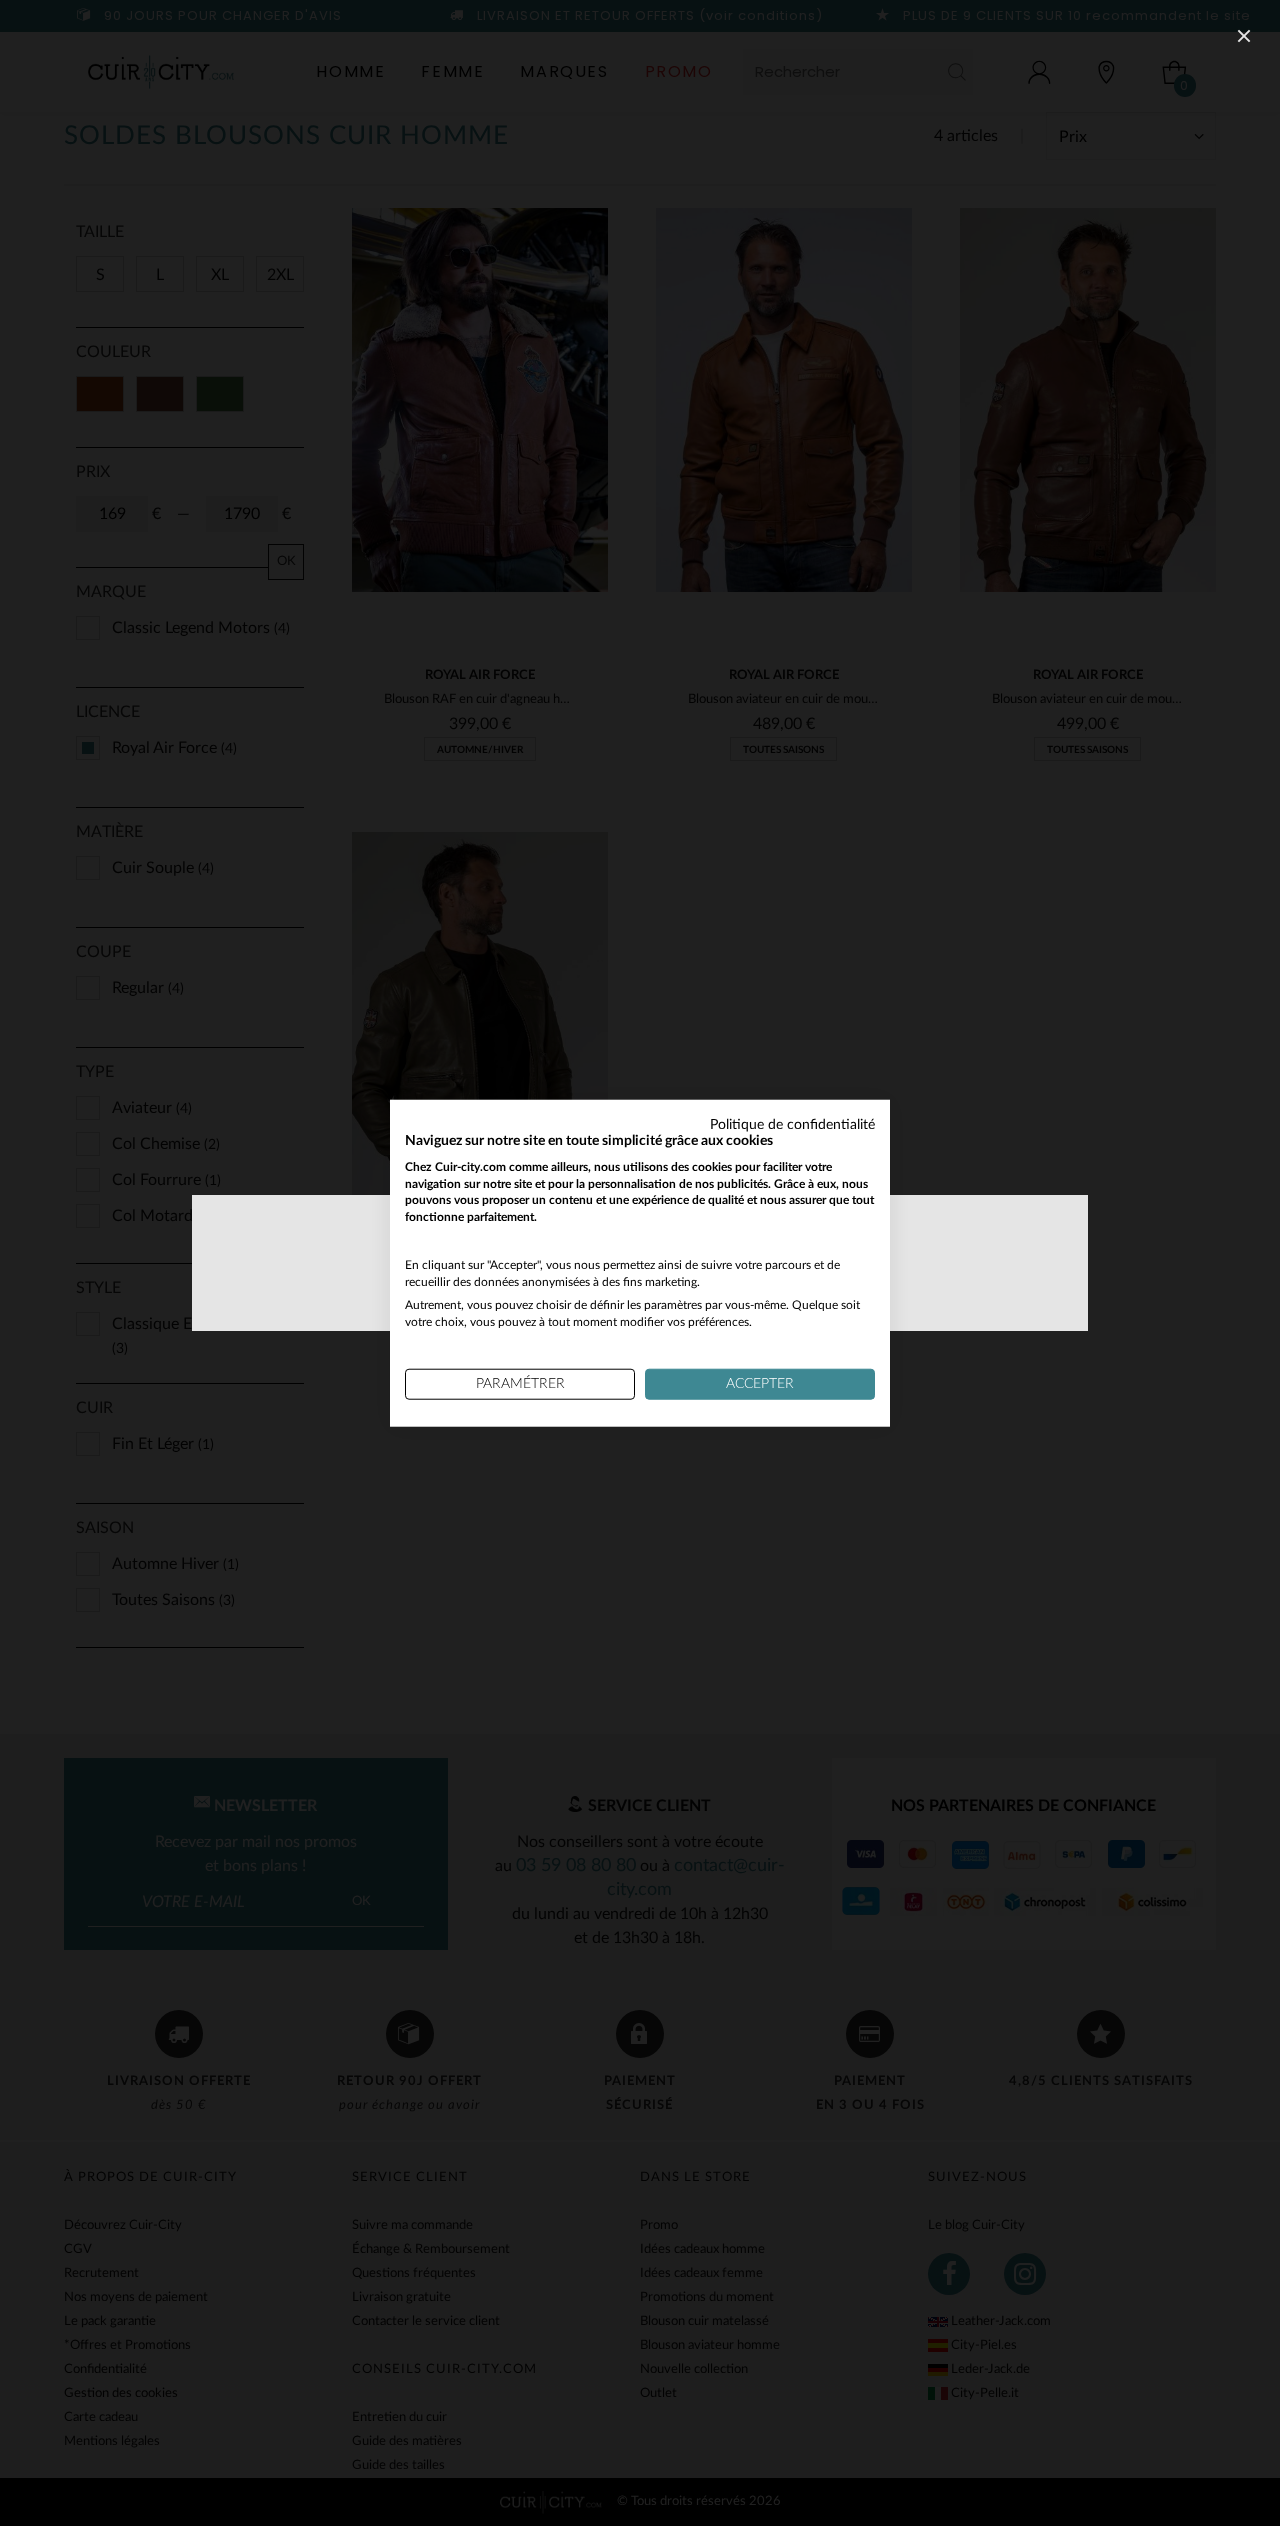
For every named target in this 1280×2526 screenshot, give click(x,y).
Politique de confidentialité (792, 1125)
